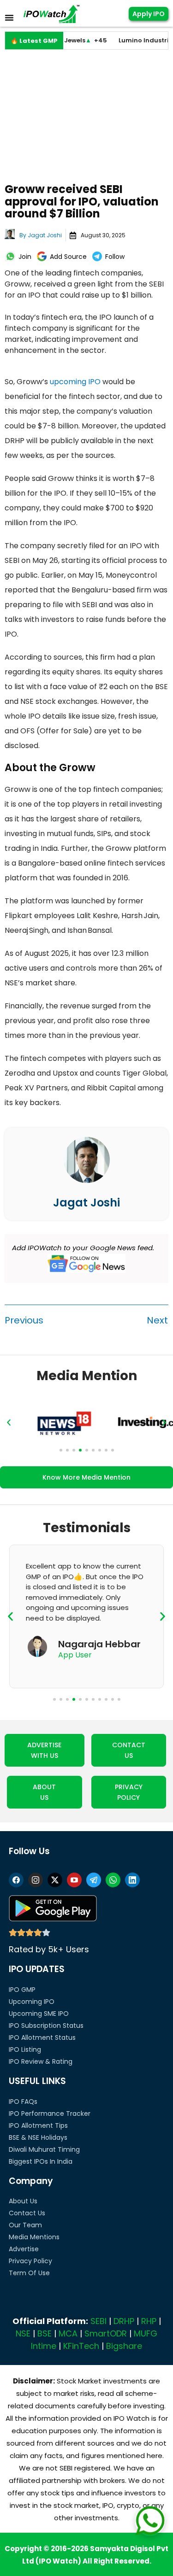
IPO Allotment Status (42, 2037)
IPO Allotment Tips (38, 2125)
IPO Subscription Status (46, 2026)
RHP (149, 2321)
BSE (45, 2333)
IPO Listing (25, 2049)
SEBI (98, 2321)
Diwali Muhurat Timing (44, 2149)
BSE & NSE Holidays (38, 2137)
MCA (68, 2333)
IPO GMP (22, 1990)
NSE (23, 2333)
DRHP (124, 2321)
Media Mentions (34, 2237)
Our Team (25, 2225)
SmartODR (106, 2333)
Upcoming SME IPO (39, 2014)
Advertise (24, 2249)
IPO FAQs (23, 2102)
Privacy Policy (30, 2261)
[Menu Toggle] (9, 18)
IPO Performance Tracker (50, 2113)
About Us (23, 2201)
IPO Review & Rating (41, 2061)
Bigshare (124, 2346)
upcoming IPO (75, 382)
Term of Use (29, 2273)
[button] (9, 1423)
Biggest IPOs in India (41, 2161)
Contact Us (27, 2213)
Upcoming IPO (32, 2002)
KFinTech (81, 2346)
